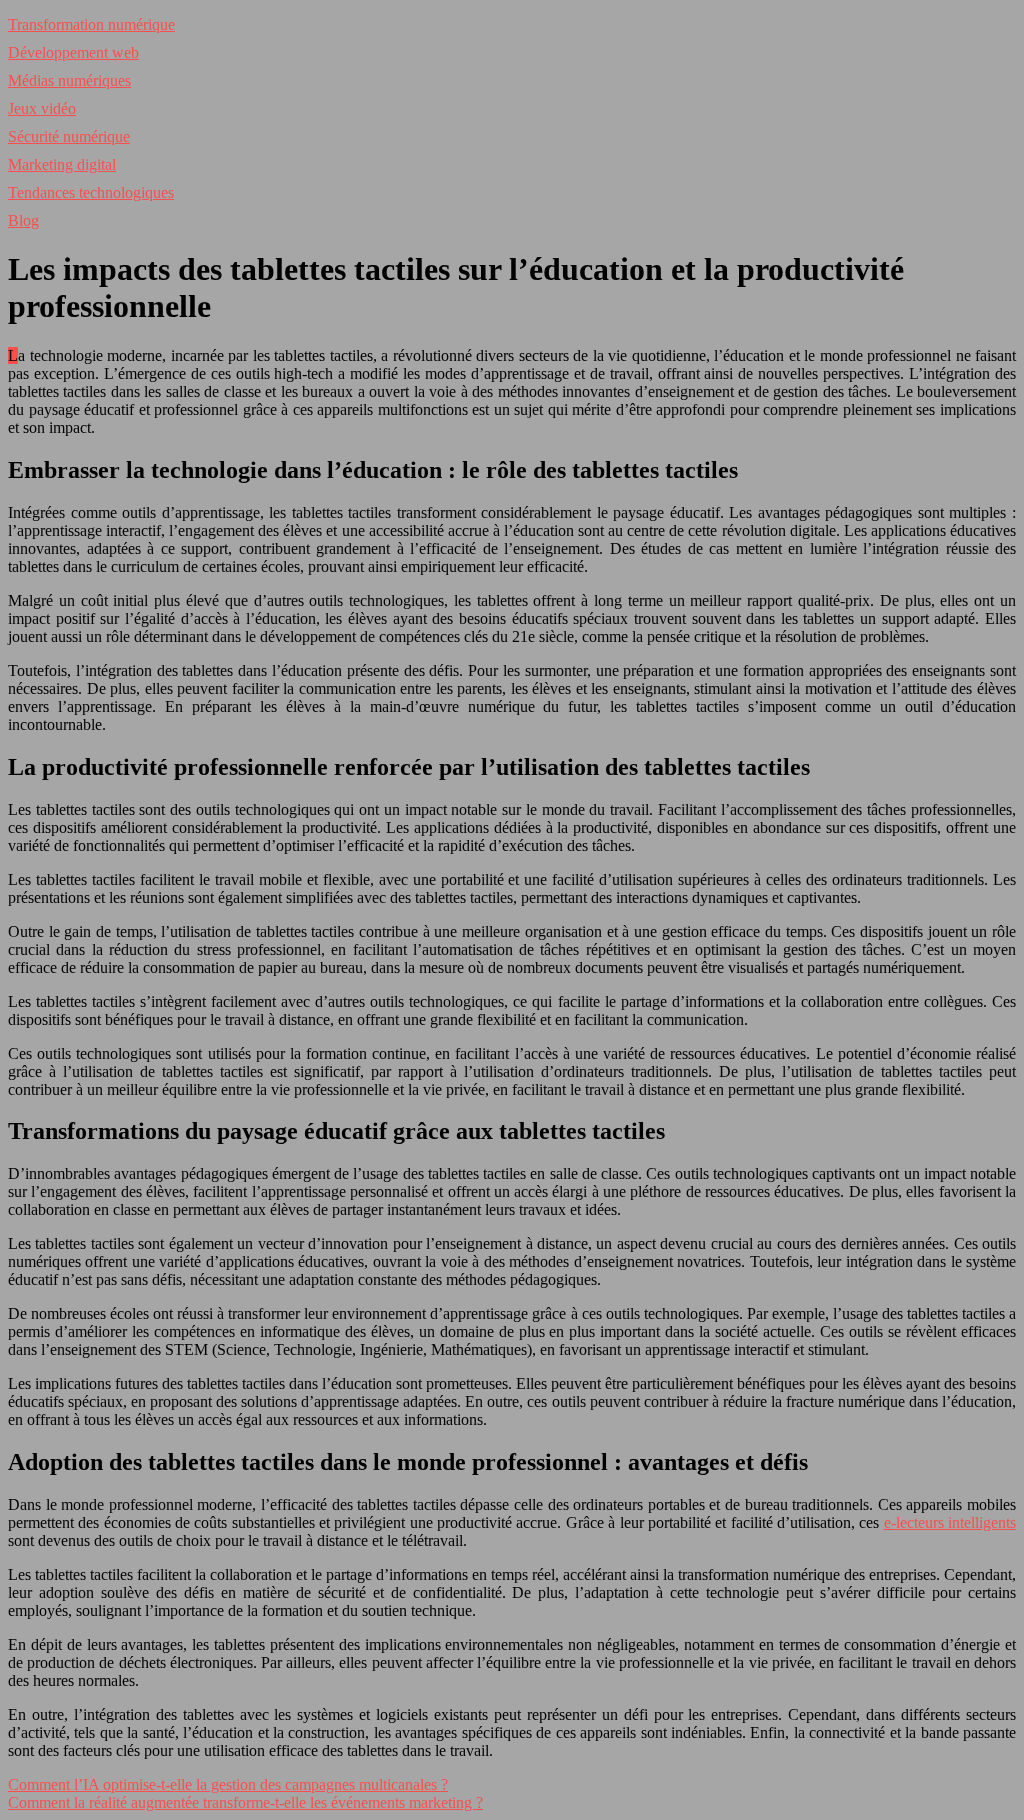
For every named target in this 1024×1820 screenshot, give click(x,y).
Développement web (73, 52)
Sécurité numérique (69, 136)
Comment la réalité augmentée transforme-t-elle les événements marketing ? (245, 1802)
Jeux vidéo (42, 108)
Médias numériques (69, 80)
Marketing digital (62, 164)
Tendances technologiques (91, 192)
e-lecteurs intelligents (950, 1522)
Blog (23, 220)
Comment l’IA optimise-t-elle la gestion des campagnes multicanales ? (228, 1784)
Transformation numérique (91, 24)
